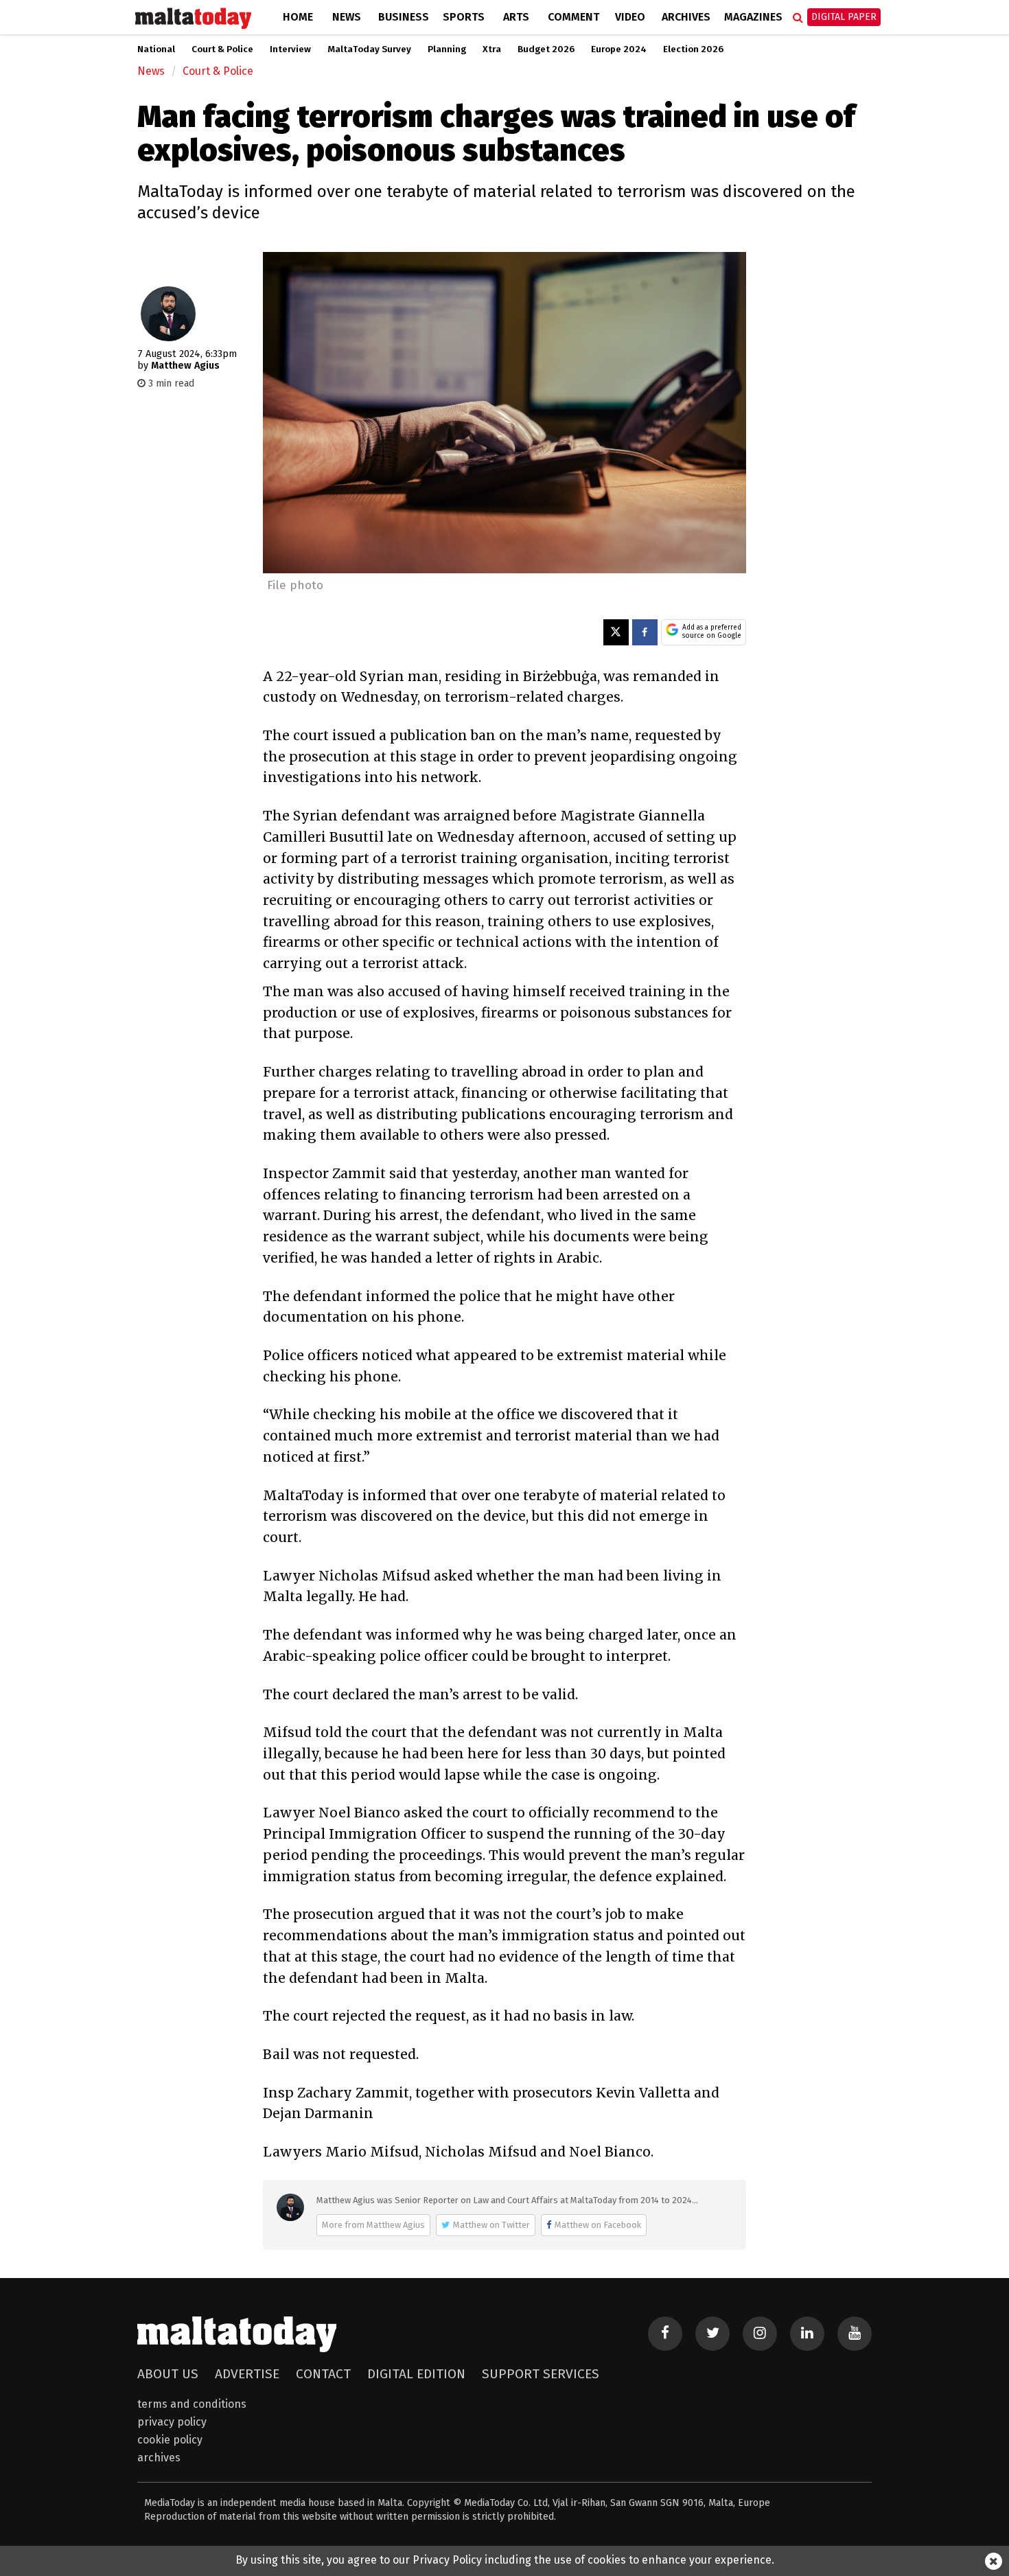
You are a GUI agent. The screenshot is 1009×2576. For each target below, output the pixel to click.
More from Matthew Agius (373, 2225)
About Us (168, 2374)
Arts (516, 17)
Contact (323, 2374)
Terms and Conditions (192, 2404)
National (156, 49)
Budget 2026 (546, 49)
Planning (447, 49)
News (347, 17)
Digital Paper (844, 17)
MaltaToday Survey (369, 49)
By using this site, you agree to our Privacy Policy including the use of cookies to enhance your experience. (505, 2560)
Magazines (753, 17)
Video (630, 17)
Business (404, 17)
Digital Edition (416, 2374)
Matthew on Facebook (598, 2225)
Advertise (247, 2374)
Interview (290, 49)
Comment (573, 17)
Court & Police (222, 49)
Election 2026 (693, 49)
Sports (464, 17)
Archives (686, 17)
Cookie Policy (170, 2440)
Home (298, 17)
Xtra (492, 49)
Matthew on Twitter (491, 2225)
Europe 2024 (619, 49)
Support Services (541, 2374)
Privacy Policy (172, 2422)
